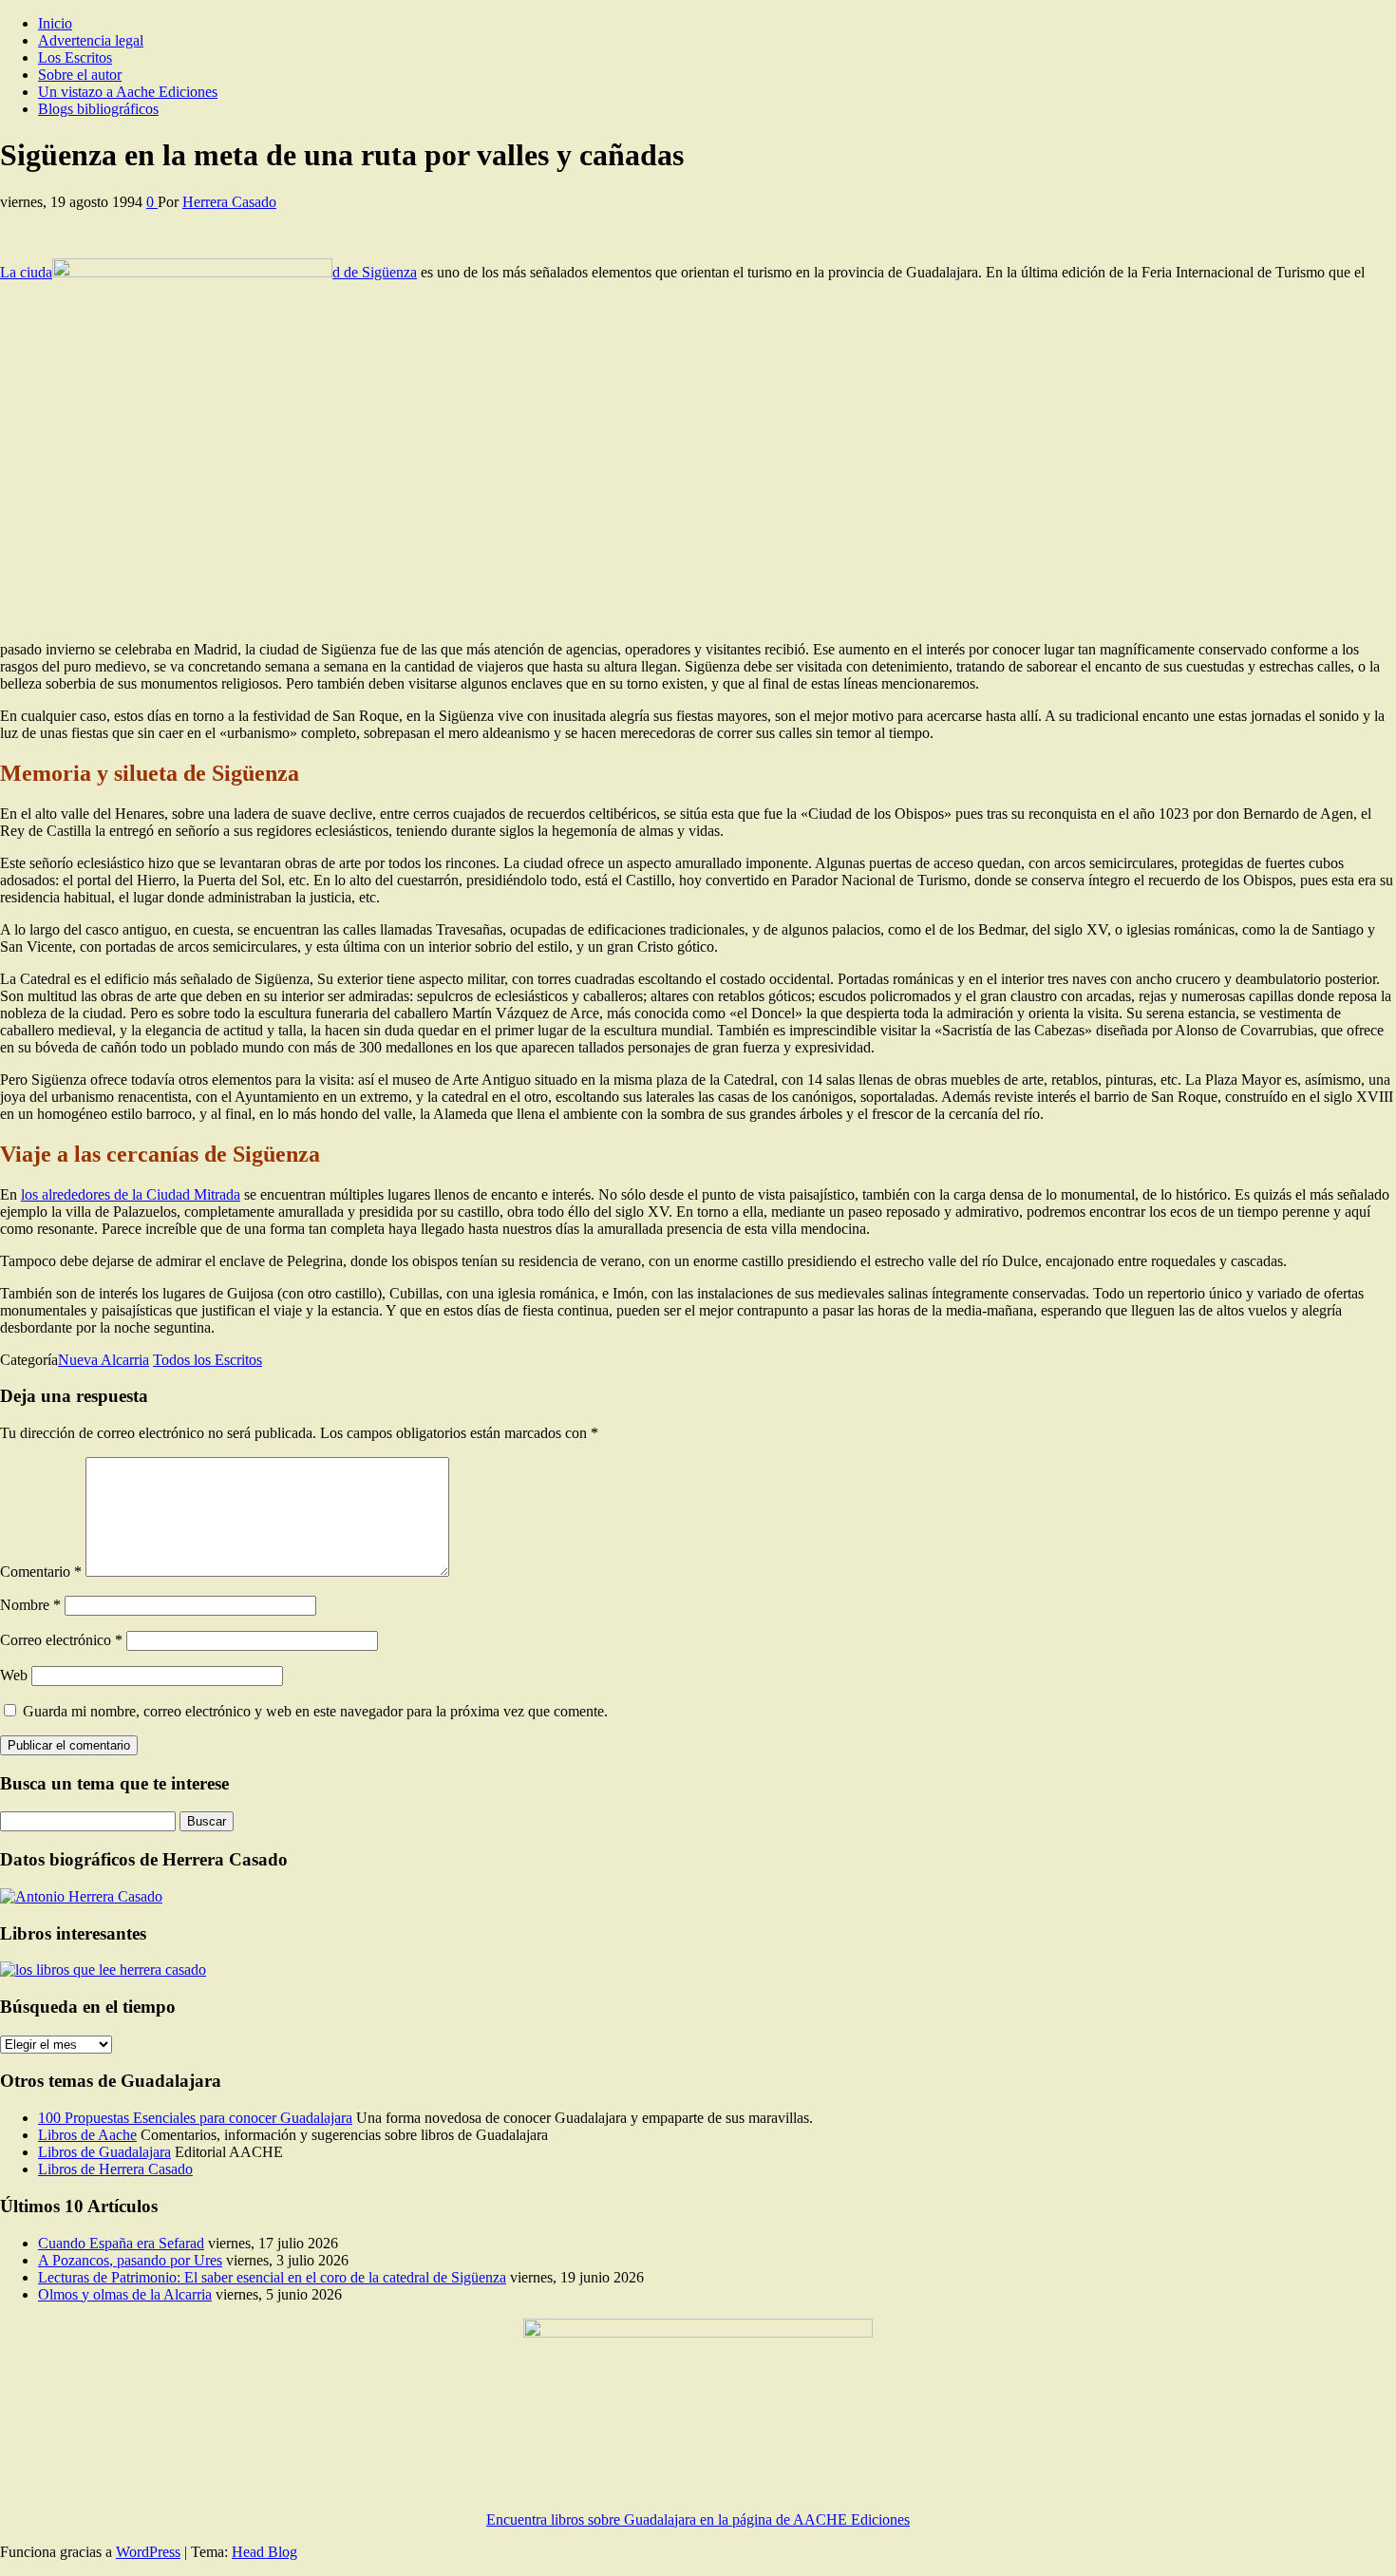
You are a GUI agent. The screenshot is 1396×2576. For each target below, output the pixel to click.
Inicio (55, 23)
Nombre (30, 1605)
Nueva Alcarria (104, 1360)
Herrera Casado (229, 202)
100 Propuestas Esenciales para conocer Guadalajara (195, 2118)
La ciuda (26, 272)
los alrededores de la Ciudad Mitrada (131, 1194)
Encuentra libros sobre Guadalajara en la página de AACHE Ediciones (698, 2519)
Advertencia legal (91, 40)
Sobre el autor (80, 75)
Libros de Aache (87, 2135)
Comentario (41, 1572)
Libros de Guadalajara (104, 2152)
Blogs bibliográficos (98, 109)
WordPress (148, 2552)
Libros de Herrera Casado (115, 2169)
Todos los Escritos (208, 1360)
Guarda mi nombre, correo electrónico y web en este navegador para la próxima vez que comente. (315, 1711)
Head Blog (264, 2552)
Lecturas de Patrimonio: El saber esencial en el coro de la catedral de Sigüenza (272, 2277)
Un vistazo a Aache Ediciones (128, 92)
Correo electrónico (61, 1640)
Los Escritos (75, 57)
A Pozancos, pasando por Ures (130, 2260)
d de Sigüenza (375, 272)
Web (14, 1675)
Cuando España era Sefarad (121, 2243)
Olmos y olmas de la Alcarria (125, 2294)
